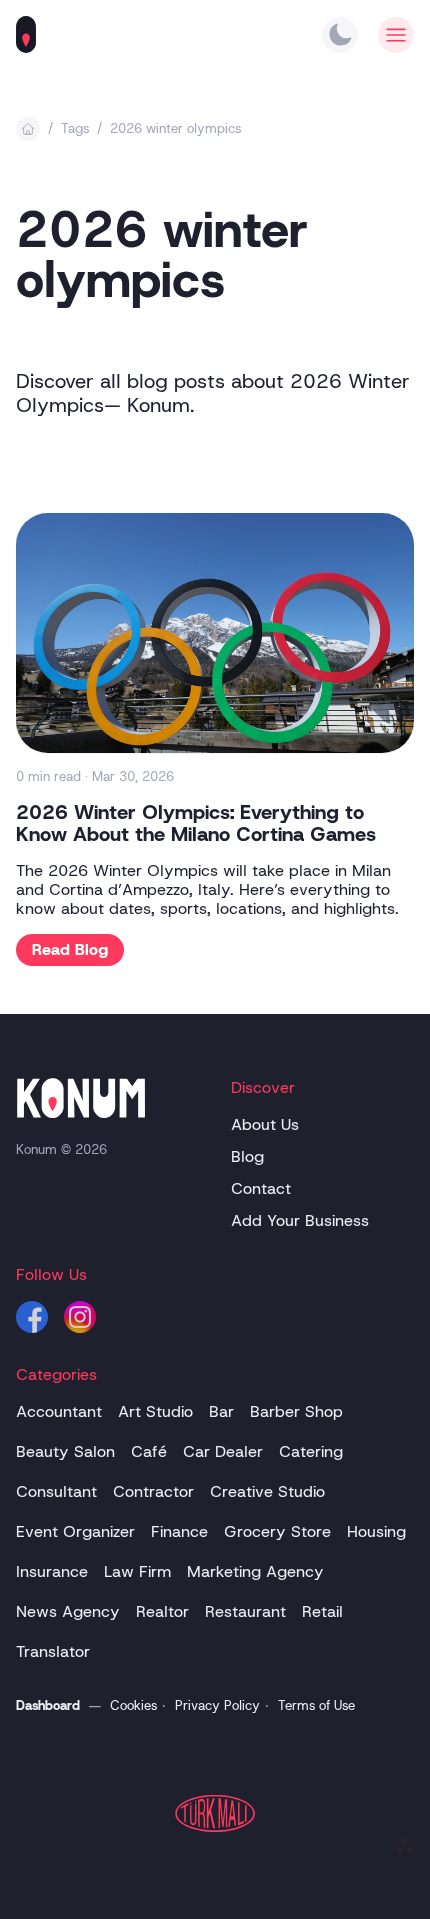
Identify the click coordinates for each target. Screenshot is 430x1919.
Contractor (153, 1491)
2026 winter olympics (175, 128)
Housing (376, 1531)
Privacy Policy (217, 1705)
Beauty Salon (65, 1451)
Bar (221, 1411)
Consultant (56, 1491)
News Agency (68, 1611)
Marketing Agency (255, 1571)
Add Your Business (300, 1220)
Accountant (59, 1411)
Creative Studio (267, 1491)
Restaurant (245, 1611)
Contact (261, 1188)
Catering (311, 1451)
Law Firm (137, 1571)
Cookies (133, 1705)
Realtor (162, 1611)
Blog (247, 1156)
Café (149, 1451)
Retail (322, 1611)
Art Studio (155, 1411)
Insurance (52, 1571)
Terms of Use (316, 1705)
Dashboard (48, 1705)
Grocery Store (277, 1531)
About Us (265, 1124)
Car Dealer (223, 1451)
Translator (53, 1651)
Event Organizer (75, 1531)
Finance (179, 1531)
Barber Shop (296, 1411)
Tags (75, 128)
